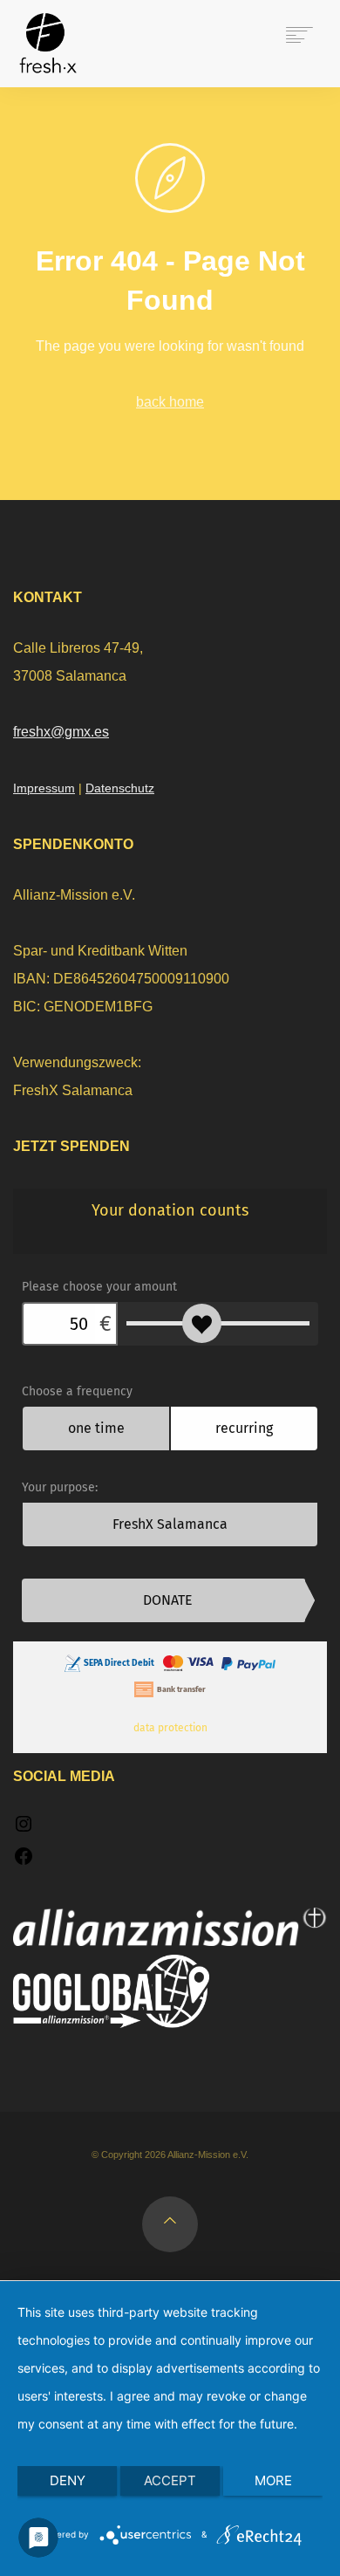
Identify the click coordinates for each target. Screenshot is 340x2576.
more (273, 2480)
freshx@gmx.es (61, 732)
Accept (170, 2480)
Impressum (44, 788)
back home (170, 402)
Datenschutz (120, 788)
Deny (68, 2480)
